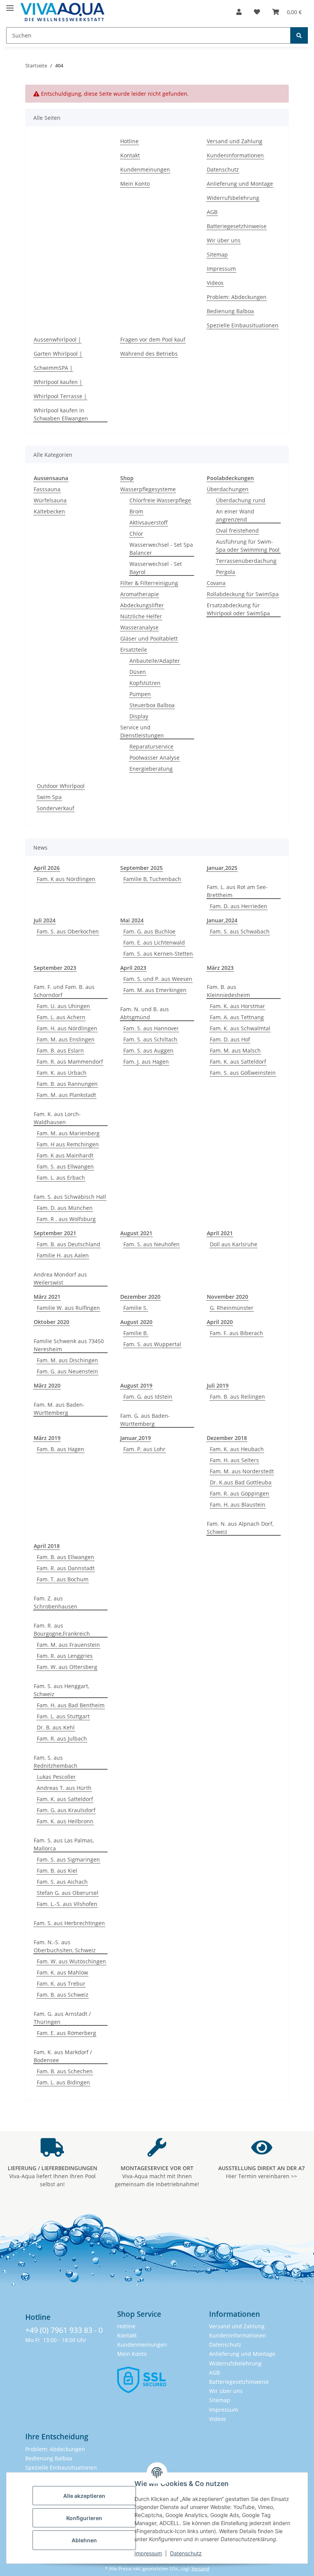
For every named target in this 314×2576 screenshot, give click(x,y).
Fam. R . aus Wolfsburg (66, 1219)
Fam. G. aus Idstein (148, 1397)
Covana (216, 583)
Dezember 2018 (227, 1438)
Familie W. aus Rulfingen (68, 1308)
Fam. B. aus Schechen (65, 2071)
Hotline (129, 141)
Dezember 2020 (140, 1297)
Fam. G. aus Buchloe (149, 931)
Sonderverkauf (56, 808)
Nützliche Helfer (141, 616)
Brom (136, 511)
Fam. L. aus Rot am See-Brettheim (237, 891)
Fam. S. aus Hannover (151, 1028)
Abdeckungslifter (142, 605)
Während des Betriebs (149, 354)
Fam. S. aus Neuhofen (151, 1244)
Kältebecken (49, 511)
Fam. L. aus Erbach (61, 1178)
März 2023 (220, 968)
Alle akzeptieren (84, 2496)
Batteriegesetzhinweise (237, 226)
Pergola (226, 572)
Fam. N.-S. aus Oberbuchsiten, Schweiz (65, 1946)
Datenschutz (186, 2553)
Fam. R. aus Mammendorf (70, 1062)
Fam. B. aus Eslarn (60, 1050)
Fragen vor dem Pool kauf (153, 339)
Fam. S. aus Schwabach (240, 931)
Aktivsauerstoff (149, 522)
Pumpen (140, 694)
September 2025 (141, 868)
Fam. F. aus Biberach (236, 1333)
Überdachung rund (241, 500)
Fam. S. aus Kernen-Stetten (158, 954)
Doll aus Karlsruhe (234, 1244)
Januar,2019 (136, 1438)
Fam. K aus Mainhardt (65, 1155)
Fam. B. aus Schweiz (63, 1995)
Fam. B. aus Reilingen (237, 1397)
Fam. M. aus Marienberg (68, 1133)
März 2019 (47, 1438)
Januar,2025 (222, 868)
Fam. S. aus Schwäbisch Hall (70, 1197)
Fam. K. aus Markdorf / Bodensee (63, 2056)
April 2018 (47, 1546)
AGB (212, 212)
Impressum (148, 2553)
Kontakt (130, 155)
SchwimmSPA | (53, 368)
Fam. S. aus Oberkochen (68, 931)
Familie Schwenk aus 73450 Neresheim (69, 1345)
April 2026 (47, 868)
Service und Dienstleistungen (142, 731)
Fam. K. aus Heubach (237, 1449)
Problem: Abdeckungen (237, 297)
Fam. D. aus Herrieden (239, 906)
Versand (200, 2569)
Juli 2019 (218, 1385)
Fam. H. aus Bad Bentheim (71, 1705)
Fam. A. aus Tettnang (237, 1017)
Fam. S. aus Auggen (148, 1050)
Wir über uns (224, 240)
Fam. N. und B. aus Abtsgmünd (145, 1013)
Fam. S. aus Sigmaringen (68, 1859)
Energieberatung (151, 769)
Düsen (138, 672)
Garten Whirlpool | (58, 354)
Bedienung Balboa (230, 311)
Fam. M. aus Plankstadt (66, 1095)
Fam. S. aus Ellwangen (65, 1166)
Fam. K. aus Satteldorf (238, 1062)
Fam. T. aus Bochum (63, 1579)
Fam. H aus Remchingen (68, 1144)
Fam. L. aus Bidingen (63, 2082)
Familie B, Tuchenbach (152, 879)
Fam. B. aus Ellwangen (65, 1557)
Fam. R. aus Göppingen (240, 1493)
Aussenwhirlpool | (57, 339)
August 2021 (136, 1233)
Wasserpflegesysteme (148, 489)
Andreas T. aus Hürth (64, 1788)
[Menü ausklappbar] (10, 5)
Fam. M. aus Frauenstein (68, 1645)
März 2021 (47, 1297)
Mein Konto (135, 184)
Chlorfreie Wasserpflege (160, 500)
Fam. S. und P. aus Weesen (158, 979)
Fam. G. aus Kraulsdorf (66, 1810)
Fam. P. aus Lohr (144, 1449)
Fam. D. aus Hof (230, 1039)
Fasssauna (47, 489)
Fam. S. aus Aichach (62, 1882)
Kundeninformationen (235, 155)
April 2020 (220, 1322)
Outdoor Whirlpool (61, 786)
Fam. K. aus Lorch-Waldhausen (57, 1118)
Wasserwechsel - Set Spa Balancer (161, 549)
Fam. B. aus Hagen (61, 1449)
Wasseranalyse (139, 627)
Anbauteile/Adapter (155, 661)
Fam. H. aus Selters (234, 1460)
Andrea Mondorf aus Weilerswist (60, 1278)
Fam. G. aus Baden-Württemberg (145, 1420)
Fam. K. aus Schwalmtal (240, 1028)
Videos (215, 283)
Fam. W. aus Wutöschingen (71, 1961)
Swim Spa (49, 797)
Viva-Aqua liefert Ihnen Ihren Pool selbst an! (52, 2176)
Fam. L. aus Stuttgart (63, 1716)
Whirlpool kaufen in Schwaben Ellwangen (61, 414)
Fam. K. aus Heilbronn (65, 1821)
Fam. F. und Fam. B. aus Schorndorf (64, 991)
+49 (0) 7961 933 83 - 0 (64, 2330)
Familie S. (136, 1308)
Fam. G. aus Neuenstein (67, 1371)
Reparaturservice (151, 746)
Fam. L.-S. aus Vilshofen (67, 1904)
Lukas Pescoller (56, 1777)
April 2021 (220, 1233)
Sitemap (217, 254)
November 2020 (227, 1297)
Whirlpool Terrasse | (60, 396)
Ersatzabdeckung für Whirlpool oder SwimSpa (238, 609)
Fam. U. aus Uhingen (63, 1006)
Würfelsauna (50, 500)
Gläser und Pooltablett (149, 638)
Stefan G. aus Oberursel (68, 1893)
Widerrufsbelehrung (233, 198)
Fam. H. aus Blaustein (238, 1505)
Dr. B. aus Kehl (56, 1727)
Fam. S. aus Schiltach (150, 1039)
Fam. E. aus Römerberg (66, 2033)
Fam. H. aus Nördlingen (67, 1028)
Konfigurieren (84, 2518)
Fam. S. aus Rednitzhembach (56, 1762)
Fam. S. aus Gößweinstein (243, 1073)
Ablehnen (84, 2540)
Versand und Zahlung (235, 141)
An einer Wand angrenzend (235, 515)
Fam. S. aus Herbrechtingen (69, 1923)
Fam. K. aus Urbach (62, 1073)
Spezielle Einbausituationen (243, 325)
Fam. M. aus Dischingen (67, 1360)
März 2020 (47, 1385)
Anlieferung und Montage (240, 184)
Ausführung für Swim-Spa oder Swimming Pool (248, 546)
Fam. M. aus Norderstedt (242, 1471)
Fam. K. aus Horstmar (237, 1006)
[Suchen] (299, 35)
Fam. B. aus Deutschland (69, 1244)
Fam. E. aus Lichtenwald (154, 942)
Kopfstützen (145, 683)
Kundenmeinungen (145, 169)
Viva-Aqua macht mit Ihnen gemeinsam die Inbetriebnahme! (157, 2176)
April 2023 (133, 968)
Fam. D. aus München (65, 1208)
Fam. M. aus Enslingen (66, 1039)
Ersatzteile (134, 650)
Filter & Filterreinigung (149, 583)
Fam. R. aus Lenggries (65, 1656)
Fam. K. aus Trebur (61, 1983)
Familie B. (136, 1333)
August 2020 (136, 1322)
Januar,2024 (222, 920)
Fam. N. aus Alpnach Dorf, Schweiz (240, 1528)
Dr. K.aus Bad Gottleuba (241, 1482)
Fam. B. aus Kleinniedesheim (228, 991)
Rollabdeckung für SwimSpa (243, 594)
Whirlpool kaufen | (58, 382)
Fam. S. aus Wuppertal (152, 1344)
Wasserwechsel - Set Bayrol (156, 568)
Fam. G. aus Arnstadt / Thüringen (62, 2018)
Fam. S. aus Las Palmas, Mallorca (64, 1844)
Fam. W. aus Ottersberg (67, 1667)
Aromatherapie (140, 594)
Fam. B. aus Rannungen (67, 1084)
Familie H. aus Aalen (63, 1255)
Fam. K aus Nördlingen (66, 879)
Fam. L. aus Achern (61, 1017)
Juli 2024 (45, 920)
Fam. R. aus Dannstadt (66, 1568)
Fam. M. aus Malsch (235, 1050)
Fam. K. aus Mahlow (62, 1972)
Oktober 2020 (52, 1322)
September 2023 (55, 968)
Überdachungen (228, 489)
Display (139, 716)
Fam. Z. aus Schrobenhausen (56, 1602)
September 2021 (55, 1233)
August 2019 (136, 1385)
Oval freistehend (237, 530)
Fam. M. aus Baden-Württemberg (59, 1409)
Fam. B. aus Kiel (57, 1871)
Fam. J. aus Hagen (146, 1062)
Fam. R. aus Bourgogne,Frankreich (62, 1630)
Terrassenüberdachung (246, 561)
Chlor (136, 534)
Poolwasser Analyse (155, 758)
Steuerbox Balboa (152, 705)
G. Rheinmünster (232, 1308)
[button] (239, 12)
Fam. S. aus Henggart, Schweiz (61, 1690)
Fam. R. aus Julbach (62, 1738)
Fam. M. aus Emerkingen (155, 990)
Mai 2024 (132, 920)
